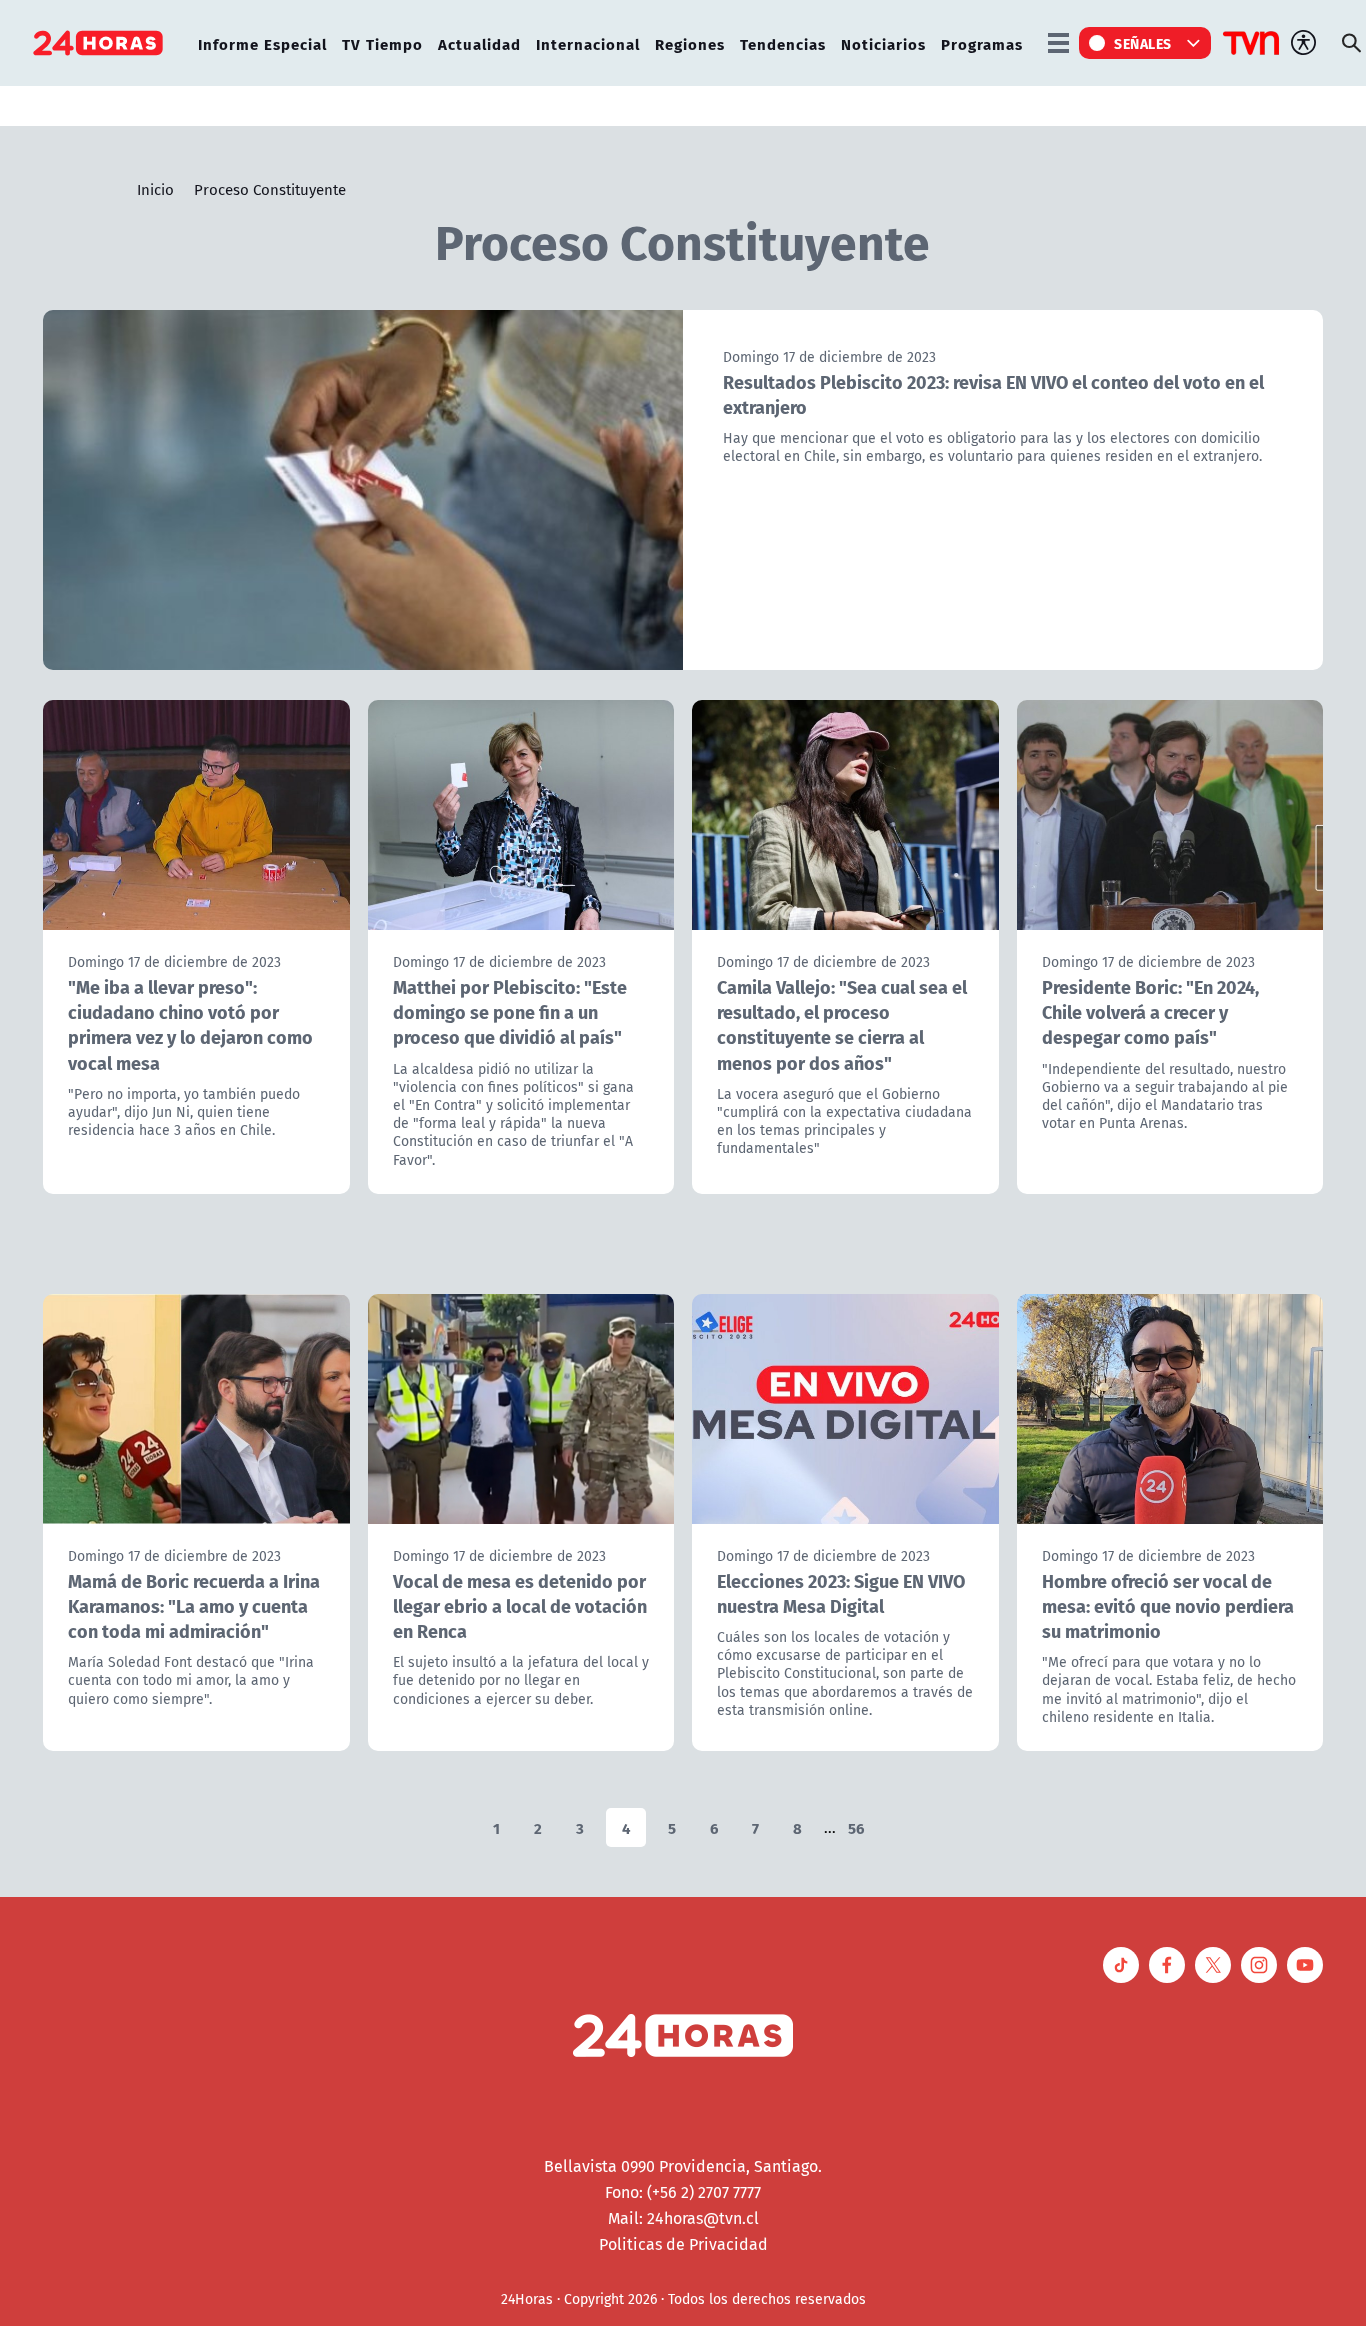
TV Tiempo (382, 43)
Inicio (155, 189)
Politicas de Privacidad (683, 2244)
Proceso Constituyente (270, 189)
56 (856, 1827)
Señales (1143, 43)
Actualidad (479, 43)
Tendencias (783, 43)
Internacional (588, 43)
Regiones (690, 43)
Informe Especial (262, 43)
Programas (982, 43)
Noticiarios (883, 43)
